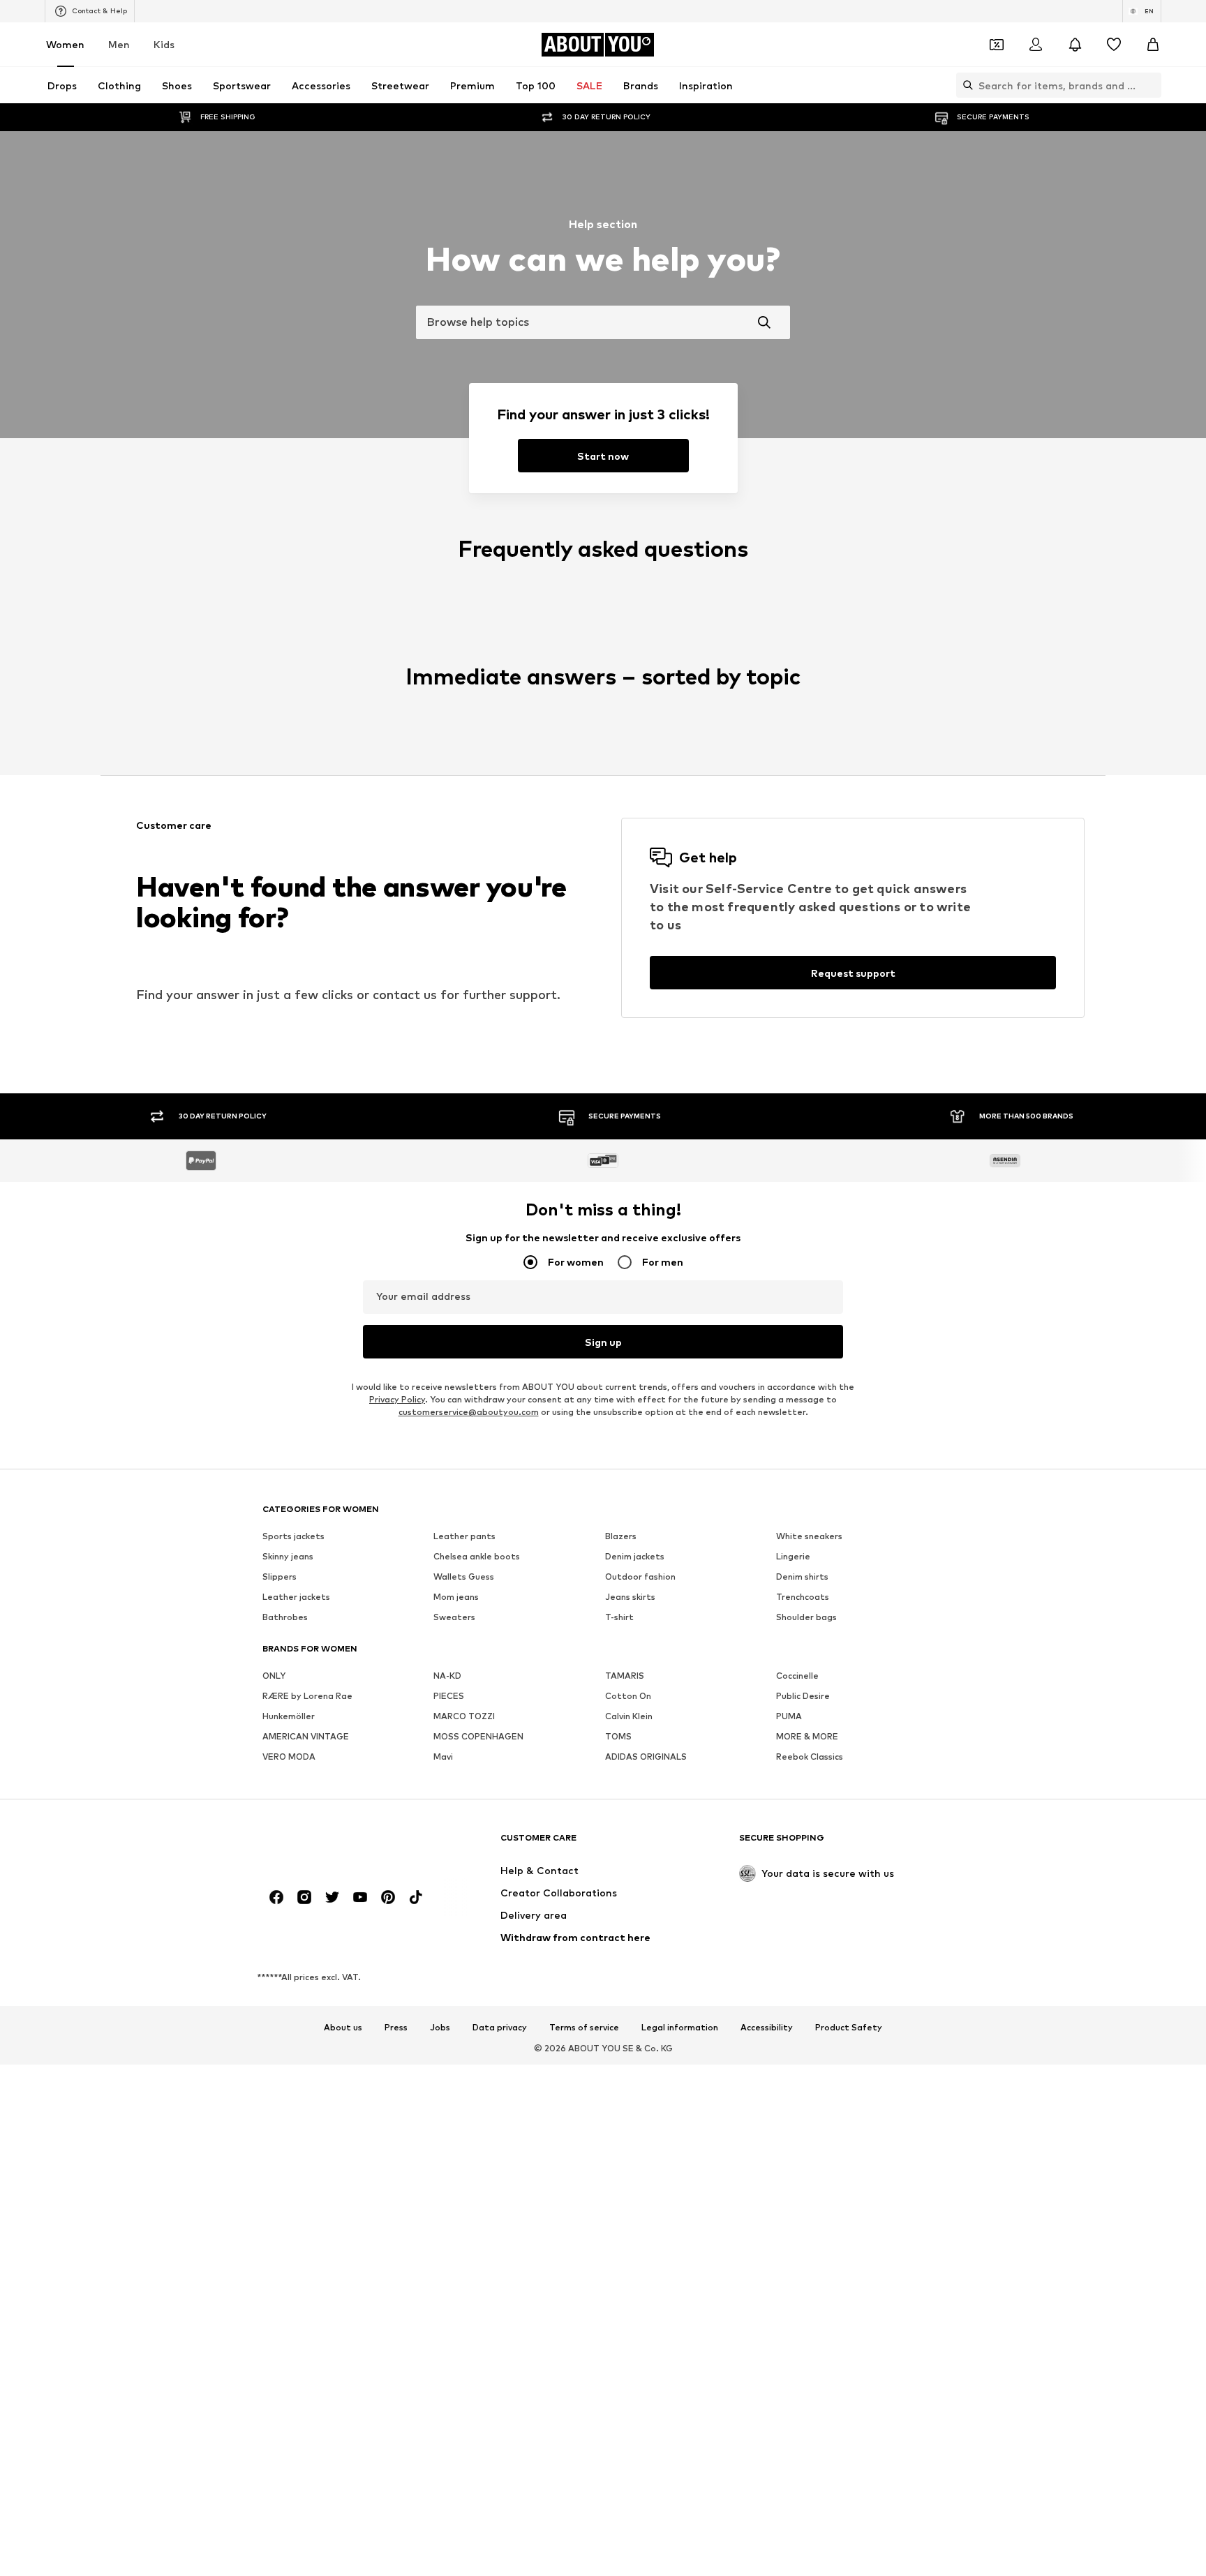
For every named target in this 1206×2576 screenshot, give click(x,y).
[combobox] (603, 322)
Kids (164, 44)
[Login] (1036, 45)
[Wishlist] (1114, 45)
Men (119, 44)
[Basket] (1153, 45)
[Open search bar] (965, 85)
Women (65, 44)
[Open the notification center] (1075, 45)
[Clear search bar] (1151, 85)
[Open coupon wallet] (997, 45)
